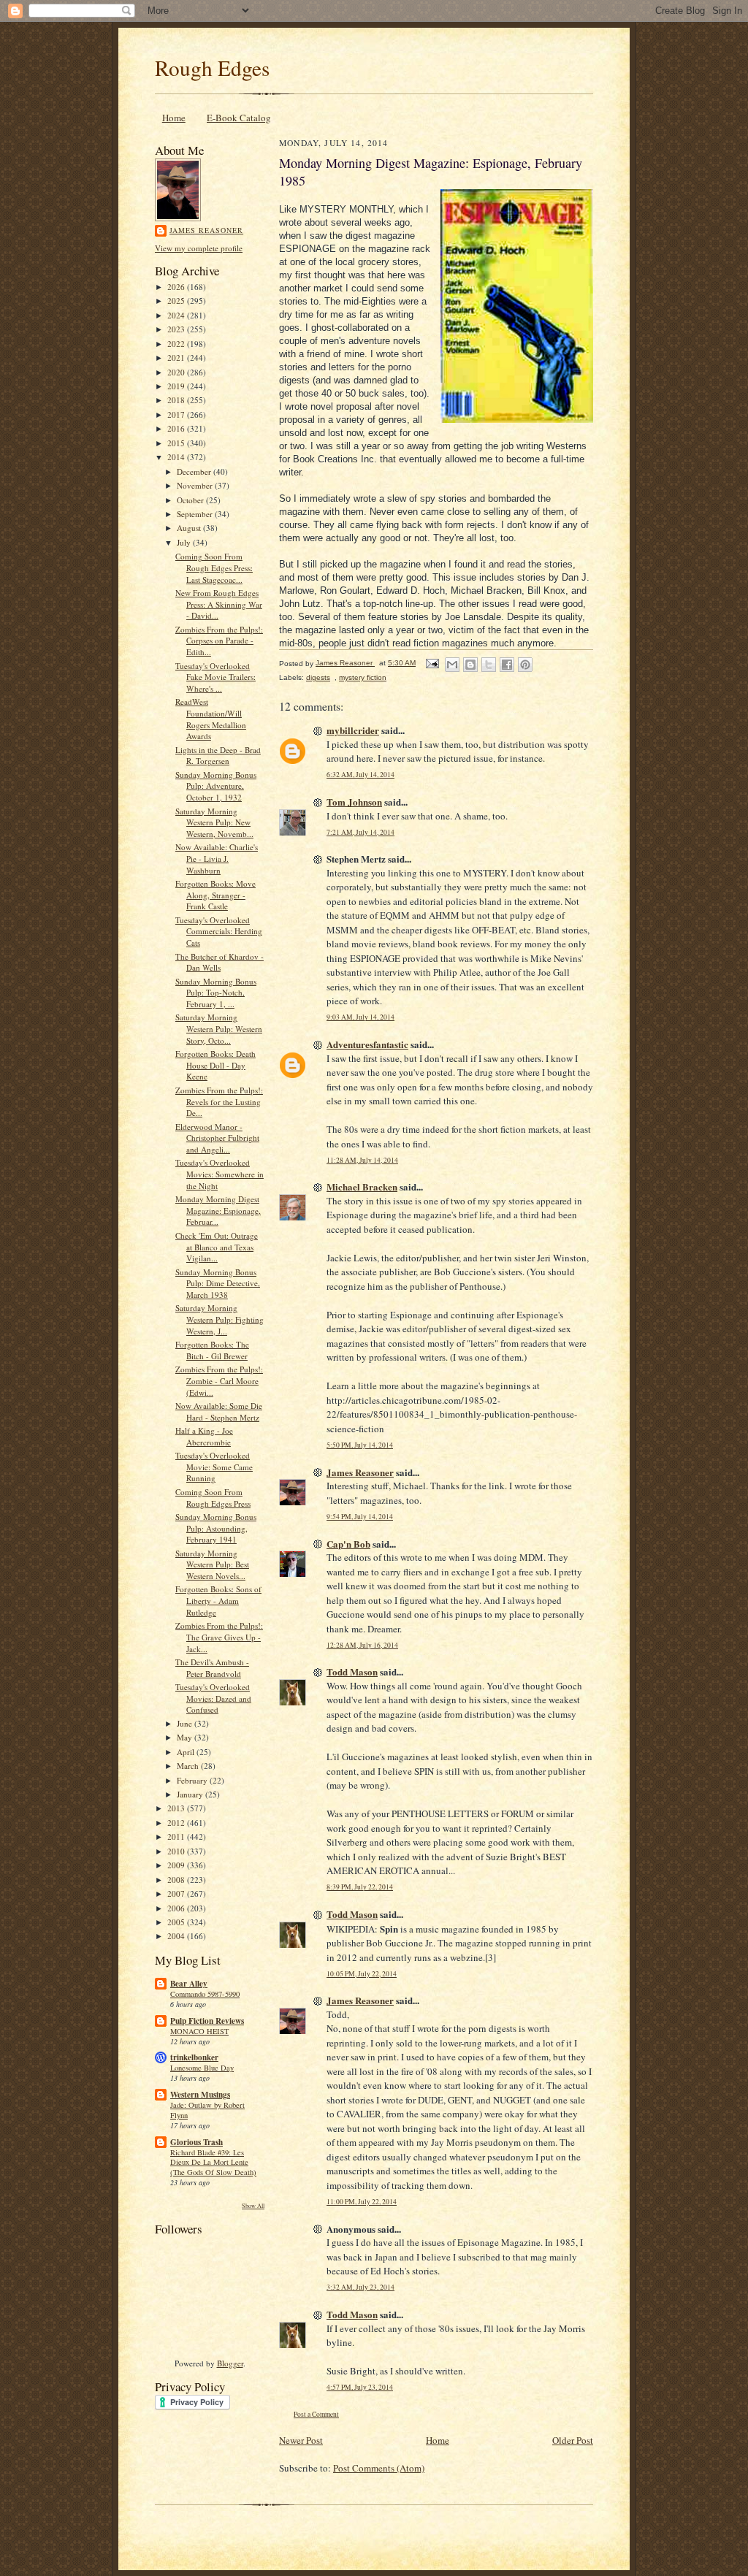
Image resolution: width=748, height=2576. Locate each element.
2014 (177, 457)
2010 (177, 1851)
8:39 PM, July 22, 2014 (360, 1887)
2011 (177, 1837)
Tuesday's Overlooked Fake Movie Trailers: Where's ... (215, 677)
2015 (177, 443)
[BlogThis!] (470, 665)
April (187, 1752)
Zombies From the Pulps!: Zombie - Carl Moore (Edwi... (219, 1380)
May (186, 1737)
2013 (177, 1808)
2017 (177, 414)
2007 (177, 1893)
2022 (177, 344)
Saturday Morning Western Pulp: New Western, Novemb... (214, 822)
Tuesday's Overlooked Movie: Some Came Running (214, 1467)
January (191, 1794)
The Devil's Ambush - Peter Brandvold (212, 1668)
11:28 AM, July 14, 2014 (362, 1160)
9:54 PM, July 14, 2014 (360, 1517)
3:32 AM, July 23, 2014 (360, 2287)
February (193, 1780)
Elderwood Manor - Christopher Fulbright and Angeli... (217, 1138)
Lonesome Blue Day (202, 2068)
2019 (177, 386)
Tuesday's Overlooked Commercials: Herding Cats (219, 931)
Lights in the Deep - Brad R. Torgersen (218, 756)
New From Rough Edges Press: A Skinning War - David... (219, 604)
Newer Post (301, 2440)
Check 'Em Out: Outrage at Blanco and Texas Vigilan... (217, 1247)
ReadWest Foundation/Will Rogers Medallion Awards (211, 719)
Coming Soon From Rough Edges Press (213, 1498)
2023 (177, 329)
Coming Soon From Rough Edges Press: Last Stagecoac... (214, 567)
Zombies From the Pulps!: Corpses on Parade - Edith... (219, 641)
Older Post (573, 2440)
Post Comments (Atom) (379, 2468)
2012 (177, 1823)
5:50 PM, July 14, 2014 (360, 1445)
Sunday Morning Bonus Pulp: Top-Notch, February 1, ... (216, 993)
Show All (253, 2205)
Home (174, 118)
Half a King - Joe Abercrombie (204, 1436)
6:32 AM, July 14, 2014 (360, 775)
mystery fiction (363, 677)
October (191, 500)
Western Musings (200, 2095)
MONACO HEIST (199, 2031)
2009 (177, 1865)
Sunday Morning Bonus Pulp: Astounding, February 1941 (216, 1528)
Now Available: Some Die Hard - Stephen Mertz (219, 1411)
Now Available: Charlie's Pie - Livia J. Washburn (217, 858)
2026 (177, 287)
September (196, 514)
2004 (177, 1936)
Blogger (230, 2363)
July (185, 542)
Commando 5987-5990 (205, 1994)
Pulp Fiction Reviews (207, 2021)
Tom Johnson (354, 802)
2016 (177, 428)
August (190, 528)
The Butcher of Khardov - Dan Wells (220, 962)
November (196, 485)
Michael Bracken (362, 1186)
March (189, 1766)
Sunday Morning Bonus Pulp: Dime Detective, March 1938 (218, 1283)
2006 (177, 1908)
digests (318, 677)
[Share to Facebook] (507, 665)
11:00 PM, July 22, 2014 (362, 2202)
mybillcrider (353, 730)
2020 (177, 372)
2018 (177, 400)
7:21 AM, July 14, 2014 (360, 832)
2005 (177, 1922)
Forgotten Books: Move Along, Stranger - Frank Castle (215, 895)
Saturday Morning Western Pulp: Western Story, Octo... (219, 1028)
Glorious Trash (196, 2142)
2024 (177, 315)
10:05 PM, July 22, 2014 (362, 1974)
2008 (177, 1880)
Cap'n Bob (348, 1544)
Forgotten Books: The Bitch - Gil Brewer (212, 1350)
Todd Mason (352, 1671)
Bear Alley (189, 1984)
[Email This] (452, 665)
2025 (177, 301)
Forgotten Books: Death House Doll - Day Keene (215, 1065)
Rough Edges (212, 68)
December (195, 471)
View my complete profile (199, 248)
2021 (177, 358)
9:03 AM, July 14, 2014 (360, 1017)
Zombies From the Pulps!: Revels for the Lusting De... (219, 1101)
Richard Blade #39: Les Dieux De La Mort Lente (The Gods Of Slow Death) (213, 2163)
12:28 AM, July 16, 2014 (362, 1645)
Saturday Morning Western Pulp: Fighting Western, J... (220, 1319)
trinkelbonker (194, 2057)
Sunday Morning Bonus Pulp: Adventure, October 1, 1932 (216, 786)
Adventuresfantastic (367, 1044)
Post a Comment (316, 2414)
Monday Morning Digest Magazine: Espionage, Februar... (218, 1210)
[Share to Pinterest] (525, 665)
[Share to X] (489, 665)
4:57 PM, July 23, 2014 (360, 2387)
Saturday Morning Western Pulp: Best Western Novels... (212, 1564)
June (186, 1723)
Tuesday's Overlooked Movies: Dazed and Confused (213, 1698)
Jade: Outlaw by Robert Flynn (207, 2110)
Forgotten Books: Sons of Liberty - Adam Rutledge (218, 1600)
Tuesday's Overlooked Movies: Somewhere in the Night (220, 1174)
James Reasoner (206, 230)
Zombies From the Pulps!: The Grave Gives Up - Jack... (219, 1637)
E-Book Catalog (239, 118)
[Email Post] (432, 663)
